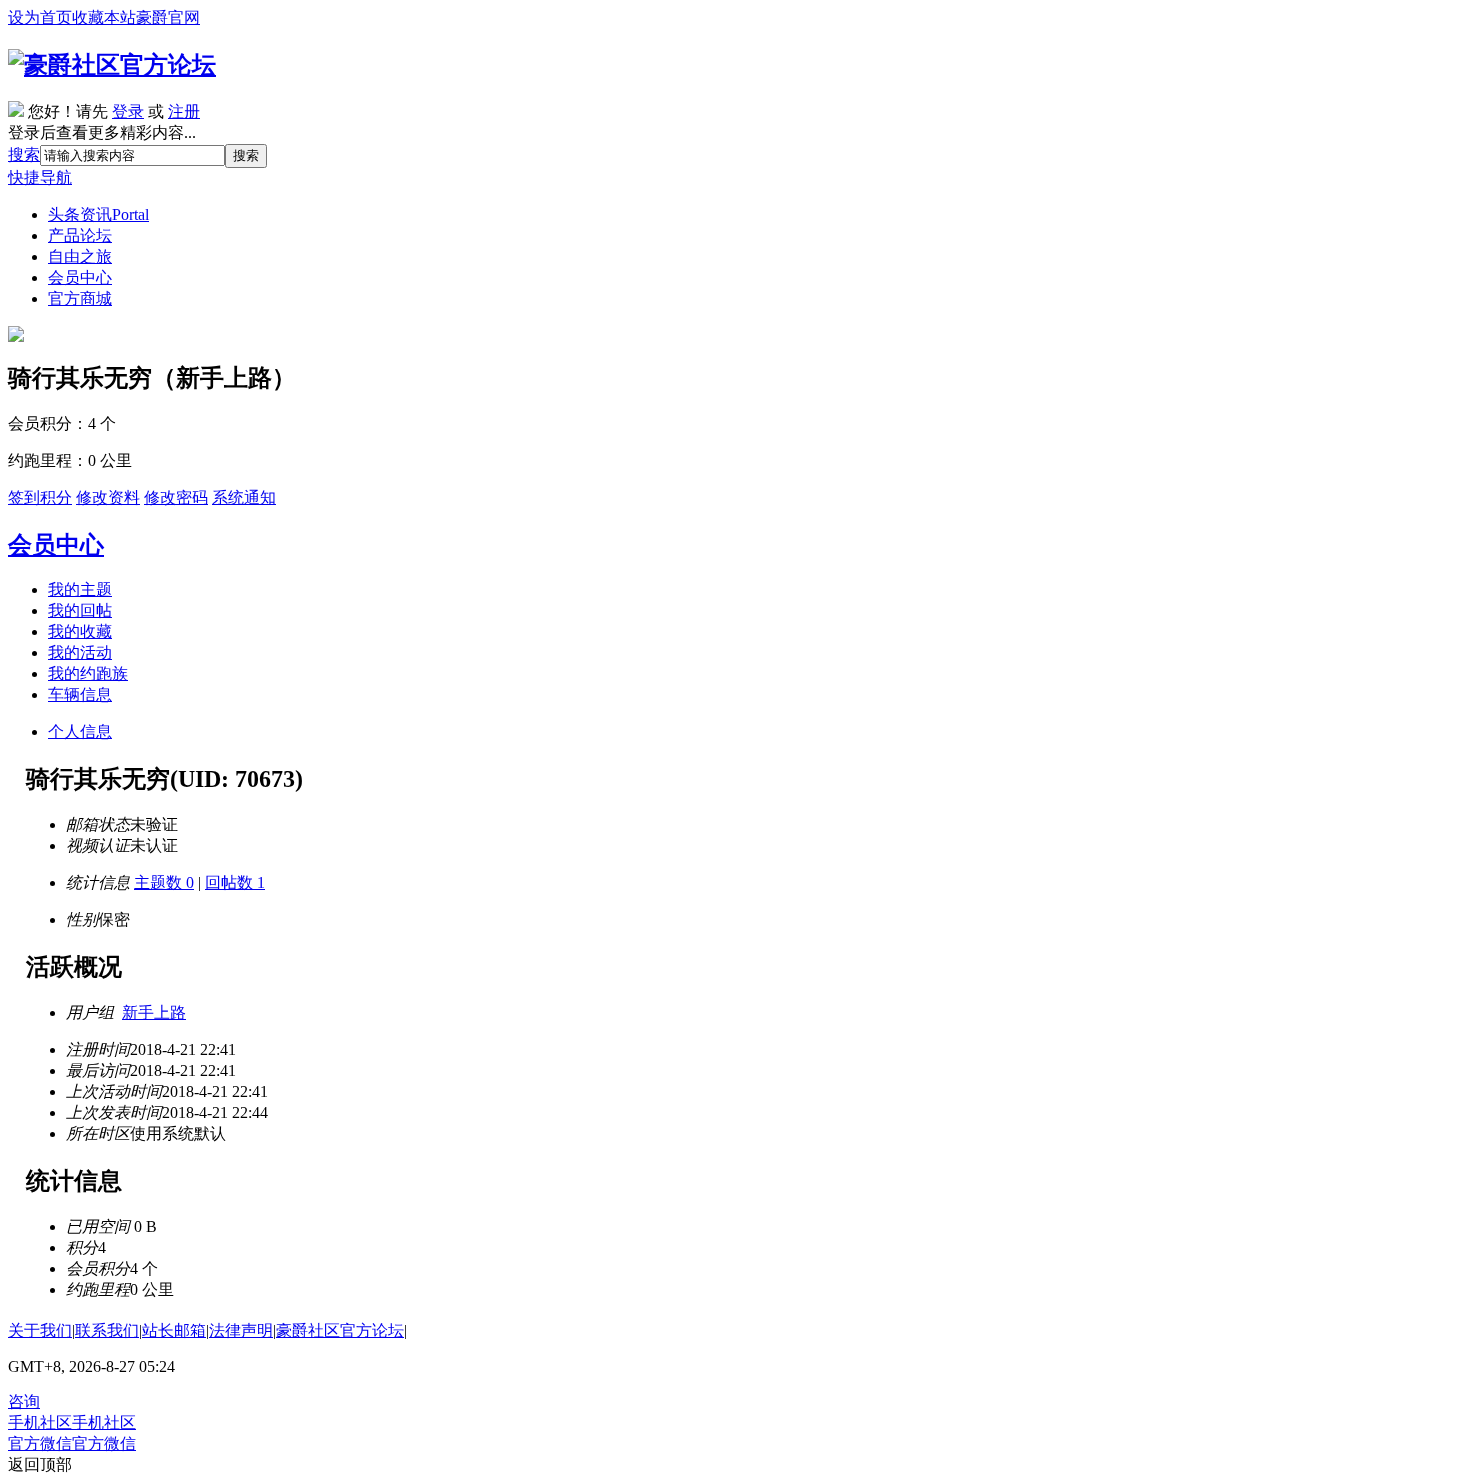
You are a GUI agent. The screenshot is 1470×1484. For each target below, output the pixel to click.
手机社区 (72, 1422)
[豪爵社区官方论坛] (112, 65)
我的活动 (80, 652)
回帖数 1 (235, 882)
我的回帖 (80, 610)
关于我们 (40, 1330)
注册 (184, 111)
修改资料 (108, 497)
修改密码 (176, 497)
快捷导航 (40, 177)
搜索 (24, 154)
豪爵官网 (168, 17)
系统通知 (244, 497)
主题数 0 (164, 882)
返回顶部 (40, 1464)
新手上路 (154, 1012)
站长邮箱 (174, 1330)
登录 (128, 111)
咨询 (24, 1401)
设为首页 (40, 17)
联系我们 (107, 1330)
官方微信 (72, 1443)
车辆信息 (80, 694)
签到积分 (40, 497)
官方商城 (80, 298)
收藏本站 (104, 17)
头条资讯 (98, 214)
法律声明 (241, 1330)
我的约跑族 (88, 673)
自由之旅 (80, 256)
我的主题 (80, 589)
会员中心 (80, 277)
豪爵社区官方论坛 (340, 1330)
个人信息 (80, 731)
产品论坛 (80, 235)
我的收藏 (80, 631)
